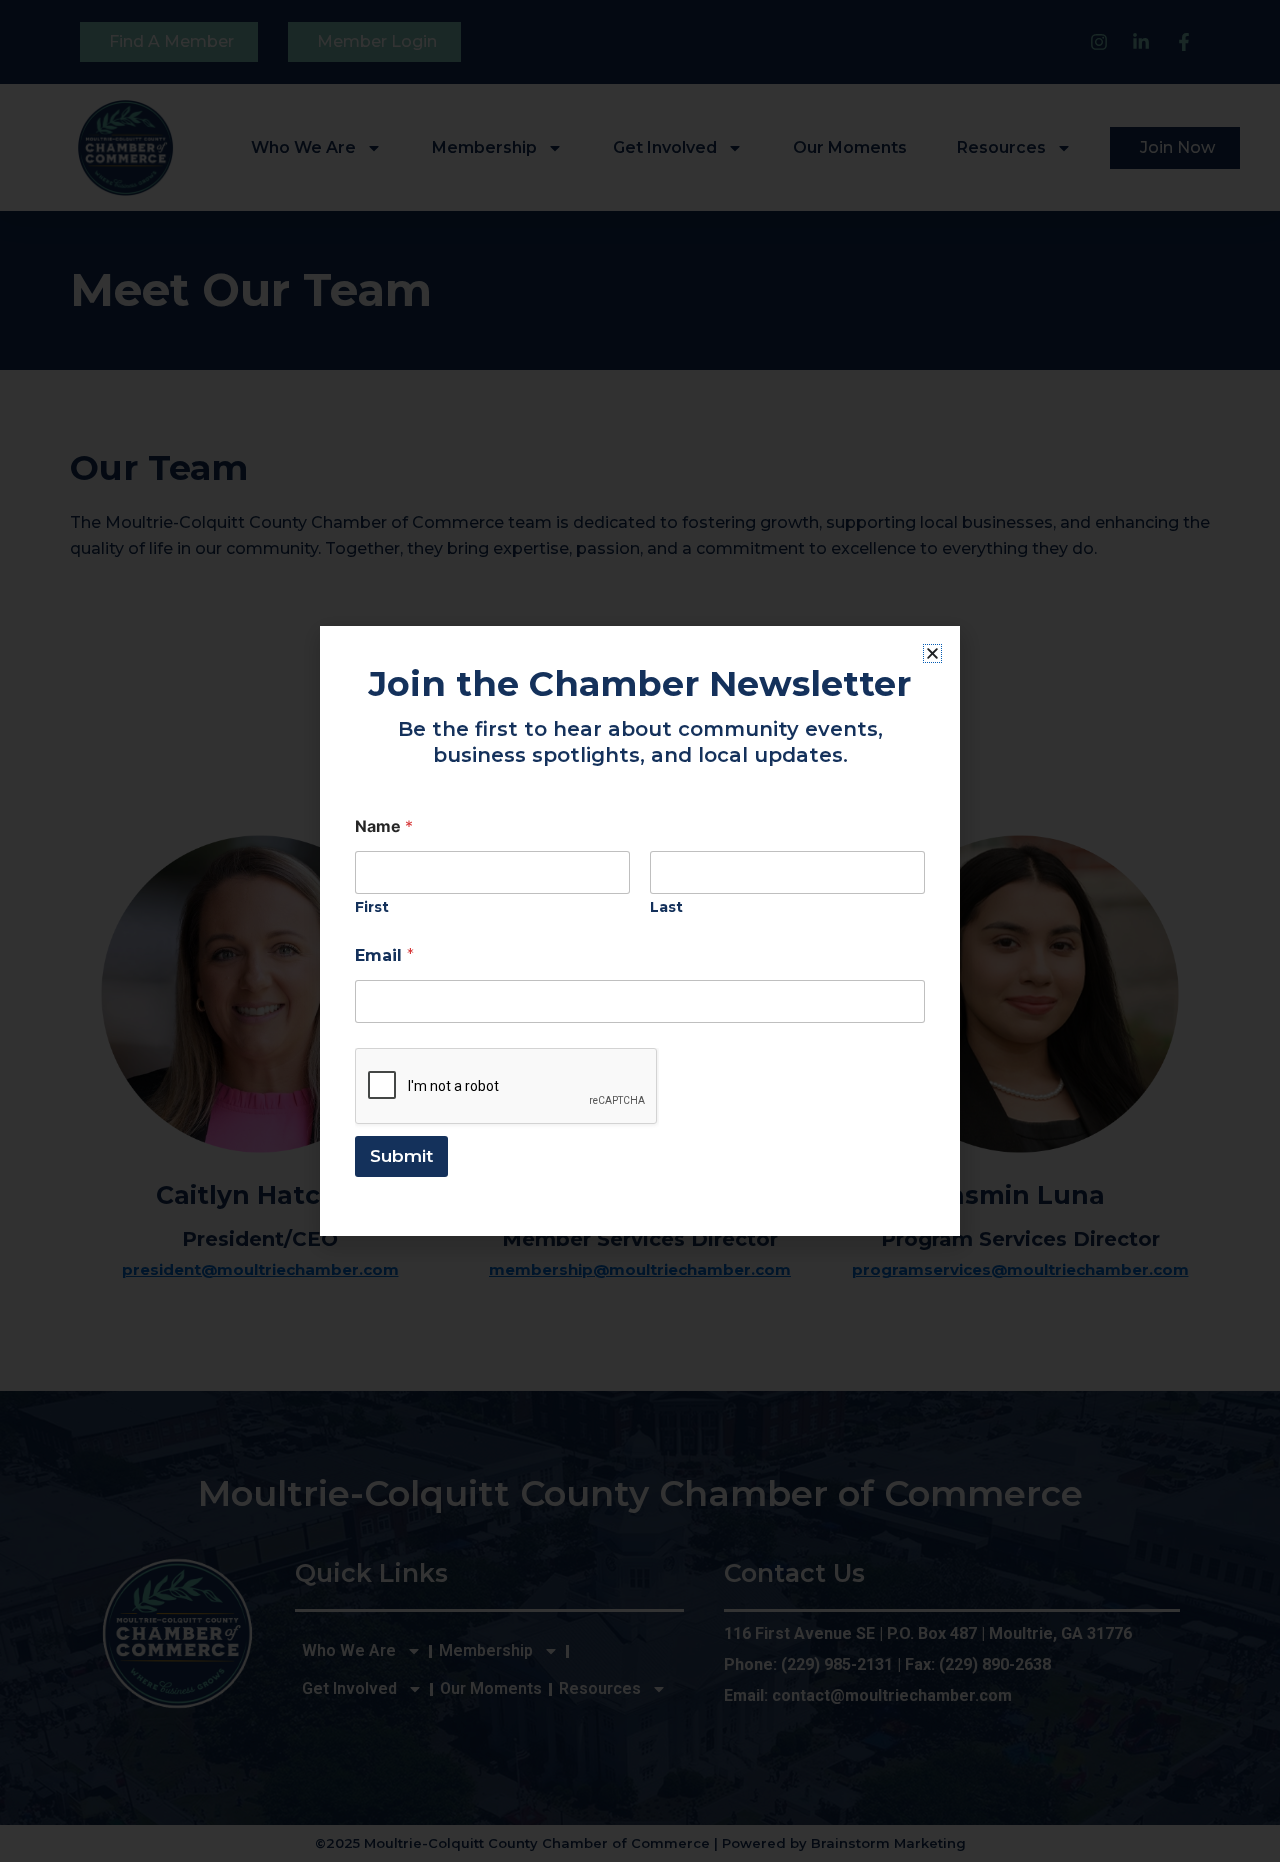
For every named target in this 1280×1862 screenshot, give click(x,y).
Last (666, 907)
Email (384, 955)
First (372, 907)
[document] (640, 931)
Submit (401, 1156)
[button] (932, 653)
